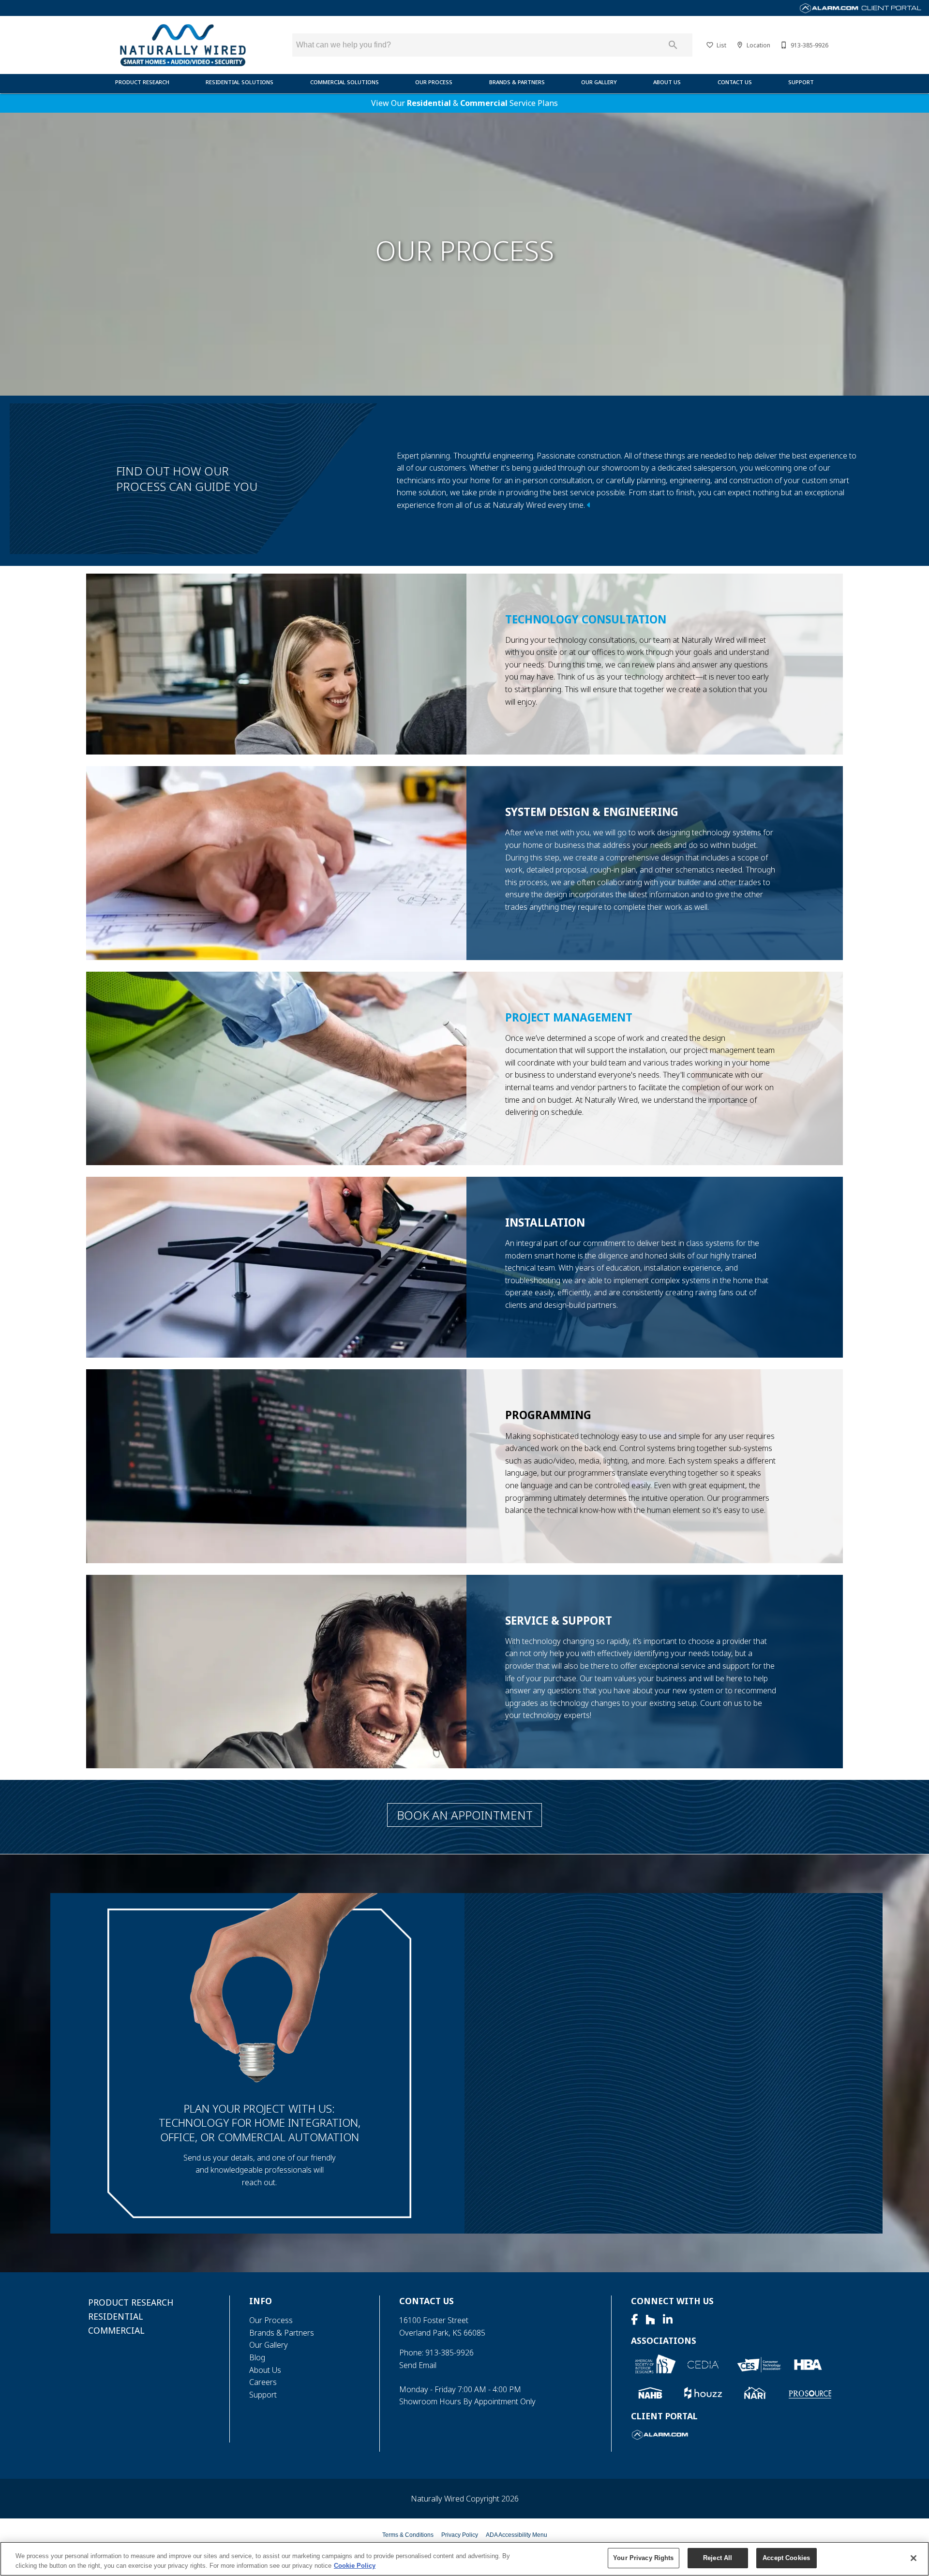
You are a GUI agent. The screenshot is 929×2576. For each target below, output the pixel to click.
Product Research (142, 82)
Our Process (434, 82)
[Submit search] (673, 45)
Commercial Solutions (345, 82)
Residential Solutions (240, 82)
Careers (263, 2382)
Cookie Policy (355, 2566)
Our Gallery (599, 82)
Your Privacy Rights (643, 2558)
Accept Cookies (786, 2558)
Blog (257, 2357)
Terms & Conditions (408, 2535)
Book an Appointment (465, 1815)
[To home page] (183, 45)
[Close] (914, 2558)
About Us (667, 82)
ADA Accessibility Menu (517, 2535)
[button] (710, 45)
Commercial (484, 103)
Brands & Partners (517, 82)
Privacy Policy (460, 2535)
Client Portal (891, 8)
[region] (464, 2559)
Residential (429, 103)
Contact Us (735, 82)
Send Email (418, 2365)
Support (801, 82)
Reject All (718, 2558)
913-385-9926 (450, 2353)
